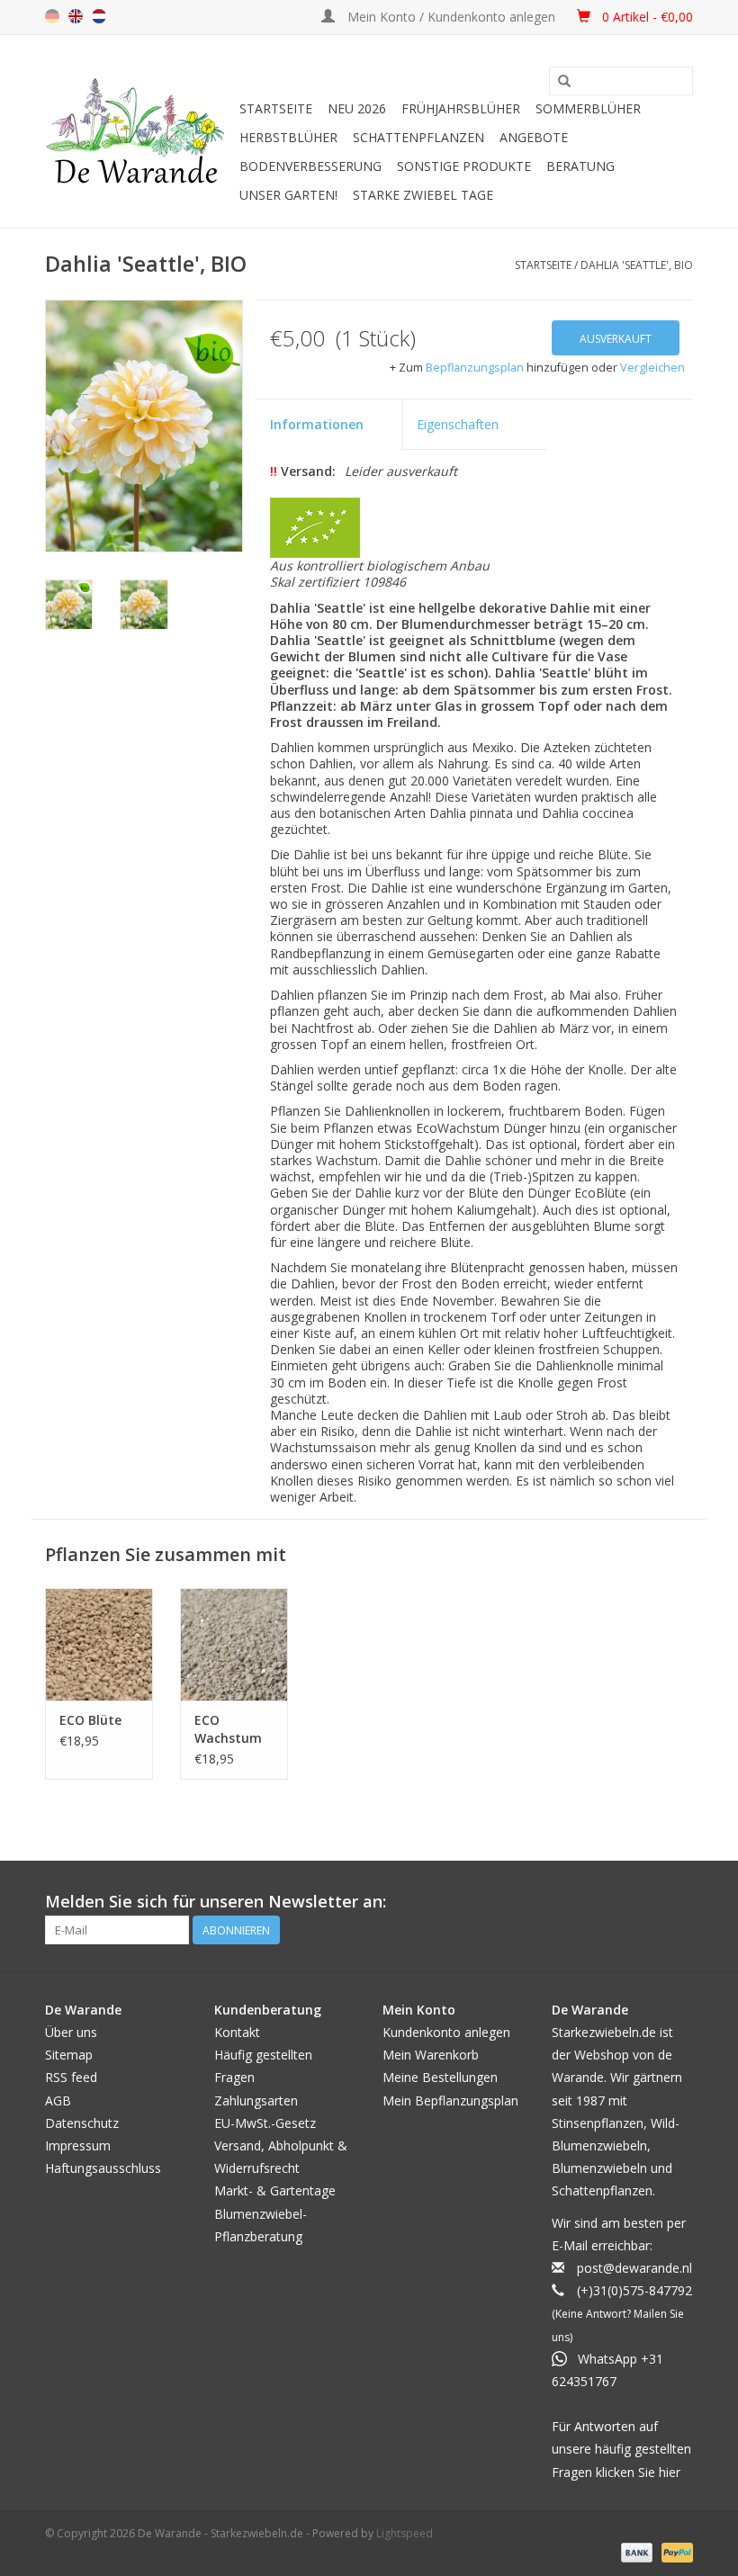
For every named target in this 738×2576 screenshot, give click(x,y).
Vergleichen (652, 368)
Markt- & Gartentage (275, 2190)
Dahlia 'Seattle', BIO (637, 265)
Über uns (71, 2032)
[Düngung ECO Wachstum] (234, 1644)
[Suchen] (564, 82)
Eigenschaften (458, 424)
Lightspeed (405, 2533)
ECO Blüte (90, 1720)
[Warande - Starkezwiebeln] (139, 131)
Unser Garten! (288, 195)
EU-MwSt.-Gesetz (265, 2123)
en (76, 16)
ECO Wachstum (228, 1729)
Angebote (534, 137)
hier (670, 2472)
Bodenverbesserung (310, 166)
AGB (58, 2100)
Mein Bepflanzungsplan (450, 2100)
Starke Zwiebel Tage (423, 195)
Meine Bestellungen (440, 2077)
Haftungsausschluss (103, 2168)
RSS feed (71, 2077)
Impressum (78, 2145)
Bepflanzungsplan (475, 368)
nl (99, 16)
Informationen (317, 424)
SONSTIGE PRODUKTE (464, 166)
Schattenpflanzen (418, 137)
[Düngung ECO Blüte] (99, 1644)
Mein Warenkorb (431, 2055)
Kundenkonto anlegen (446, 2032)
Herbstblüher (288, 137)
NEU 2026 (357, 108)
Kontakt (237, 2032)
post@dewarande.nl (634, 2268)
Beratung (580, 166)
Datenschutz (82, 2123)
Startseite (276, 108)
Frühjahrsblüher (461, 108)
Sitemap (69, 2055)
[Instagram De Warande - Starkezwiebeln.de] (679, 1902)
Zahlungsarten (256, 2100)
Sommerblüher (588, 108)
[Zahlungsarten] (635, 2552)
